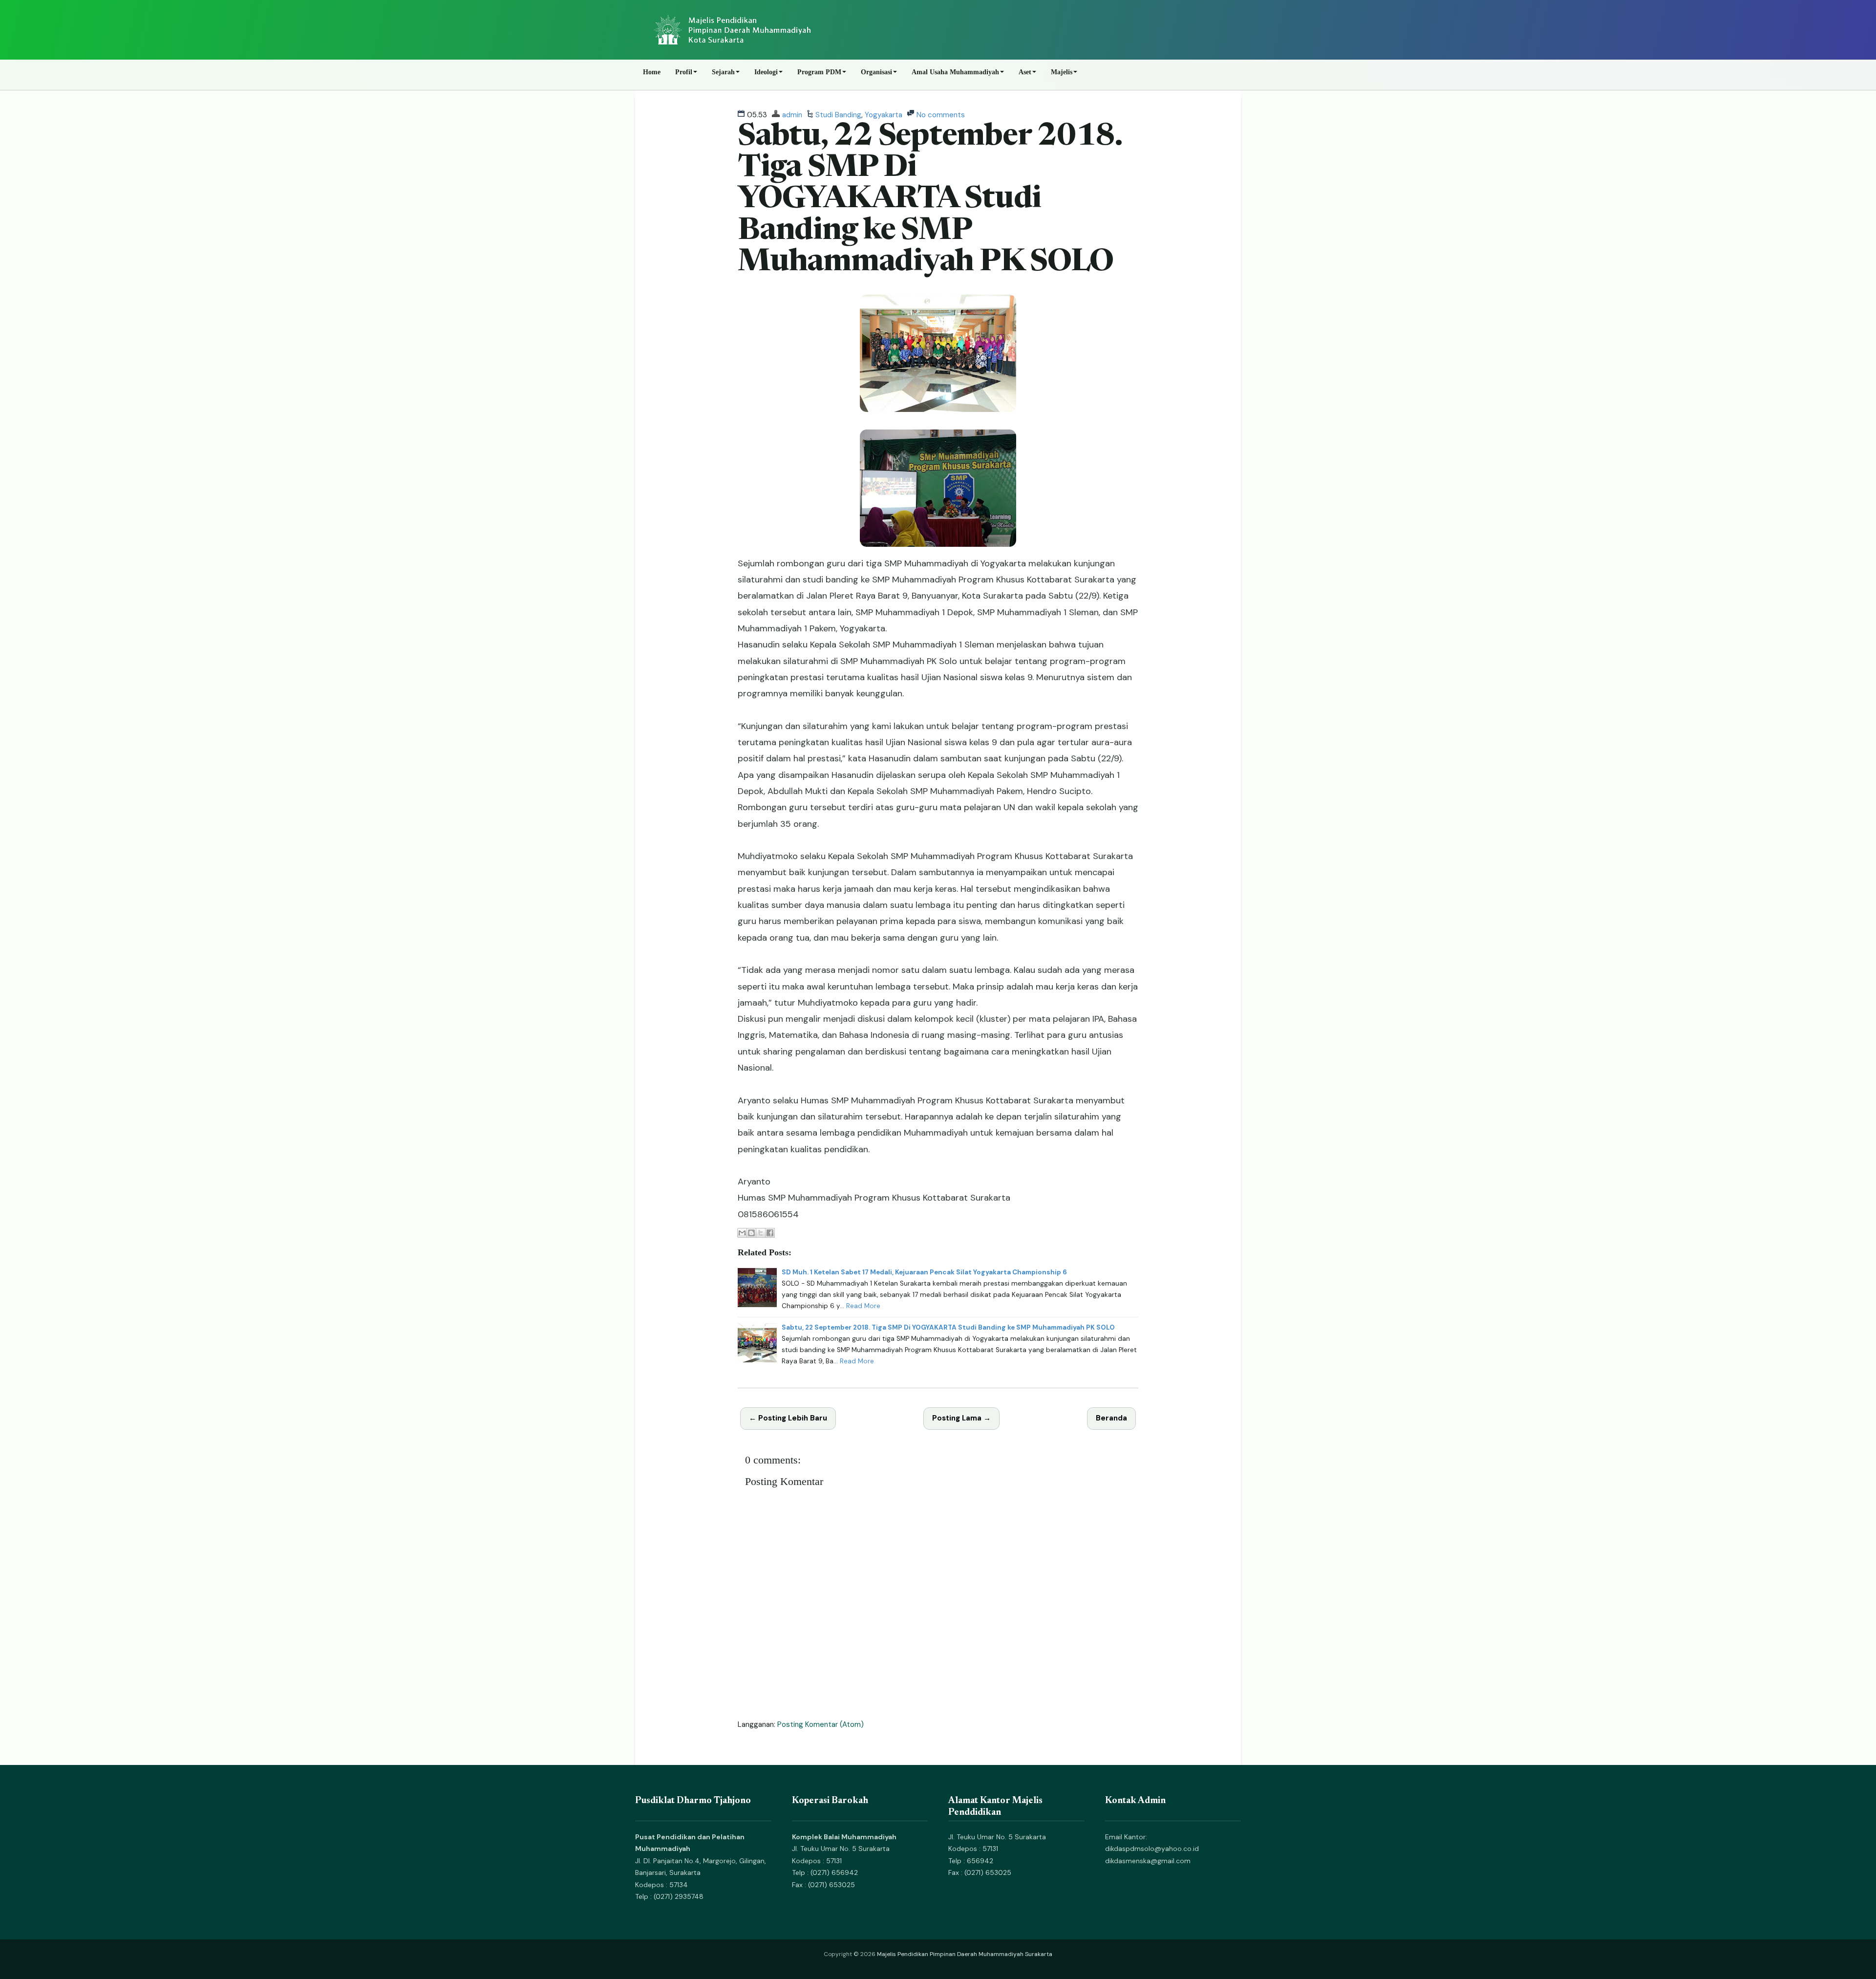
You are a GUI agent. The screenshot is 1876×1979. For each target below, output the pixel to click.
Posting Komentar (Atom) (821, 1724)
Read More (863, 1306)
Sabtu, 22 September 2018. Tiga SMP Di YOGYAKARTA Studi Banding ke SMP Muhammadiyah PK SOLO (930, 200)
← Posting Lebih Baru (788, 1418)
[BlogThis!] (751, 1233)
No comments (941, 115)
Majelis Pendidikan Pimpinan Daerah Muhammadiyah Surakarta (965, 1954)
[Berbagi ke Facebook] (770, 1233)
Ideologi (766, 72)
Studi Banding (838, 115)
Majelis (1062, 72)
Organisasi (876, 72)
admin (792, 115)
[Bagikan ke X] (761, 1233)
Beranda (1111, 1418)
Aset (1025, 72)
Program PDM (819, 72)
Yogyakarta (884, 115)
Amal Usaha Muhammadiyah (955, 72)
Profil (684, 72)
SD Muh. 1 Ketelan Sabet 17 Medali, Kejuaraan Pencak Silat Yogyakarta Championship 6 (924, 1272)
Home (652, 72)
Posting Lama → (961, 1418)
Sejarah (723, 72)
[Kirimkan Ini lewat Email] (742, 1233)
